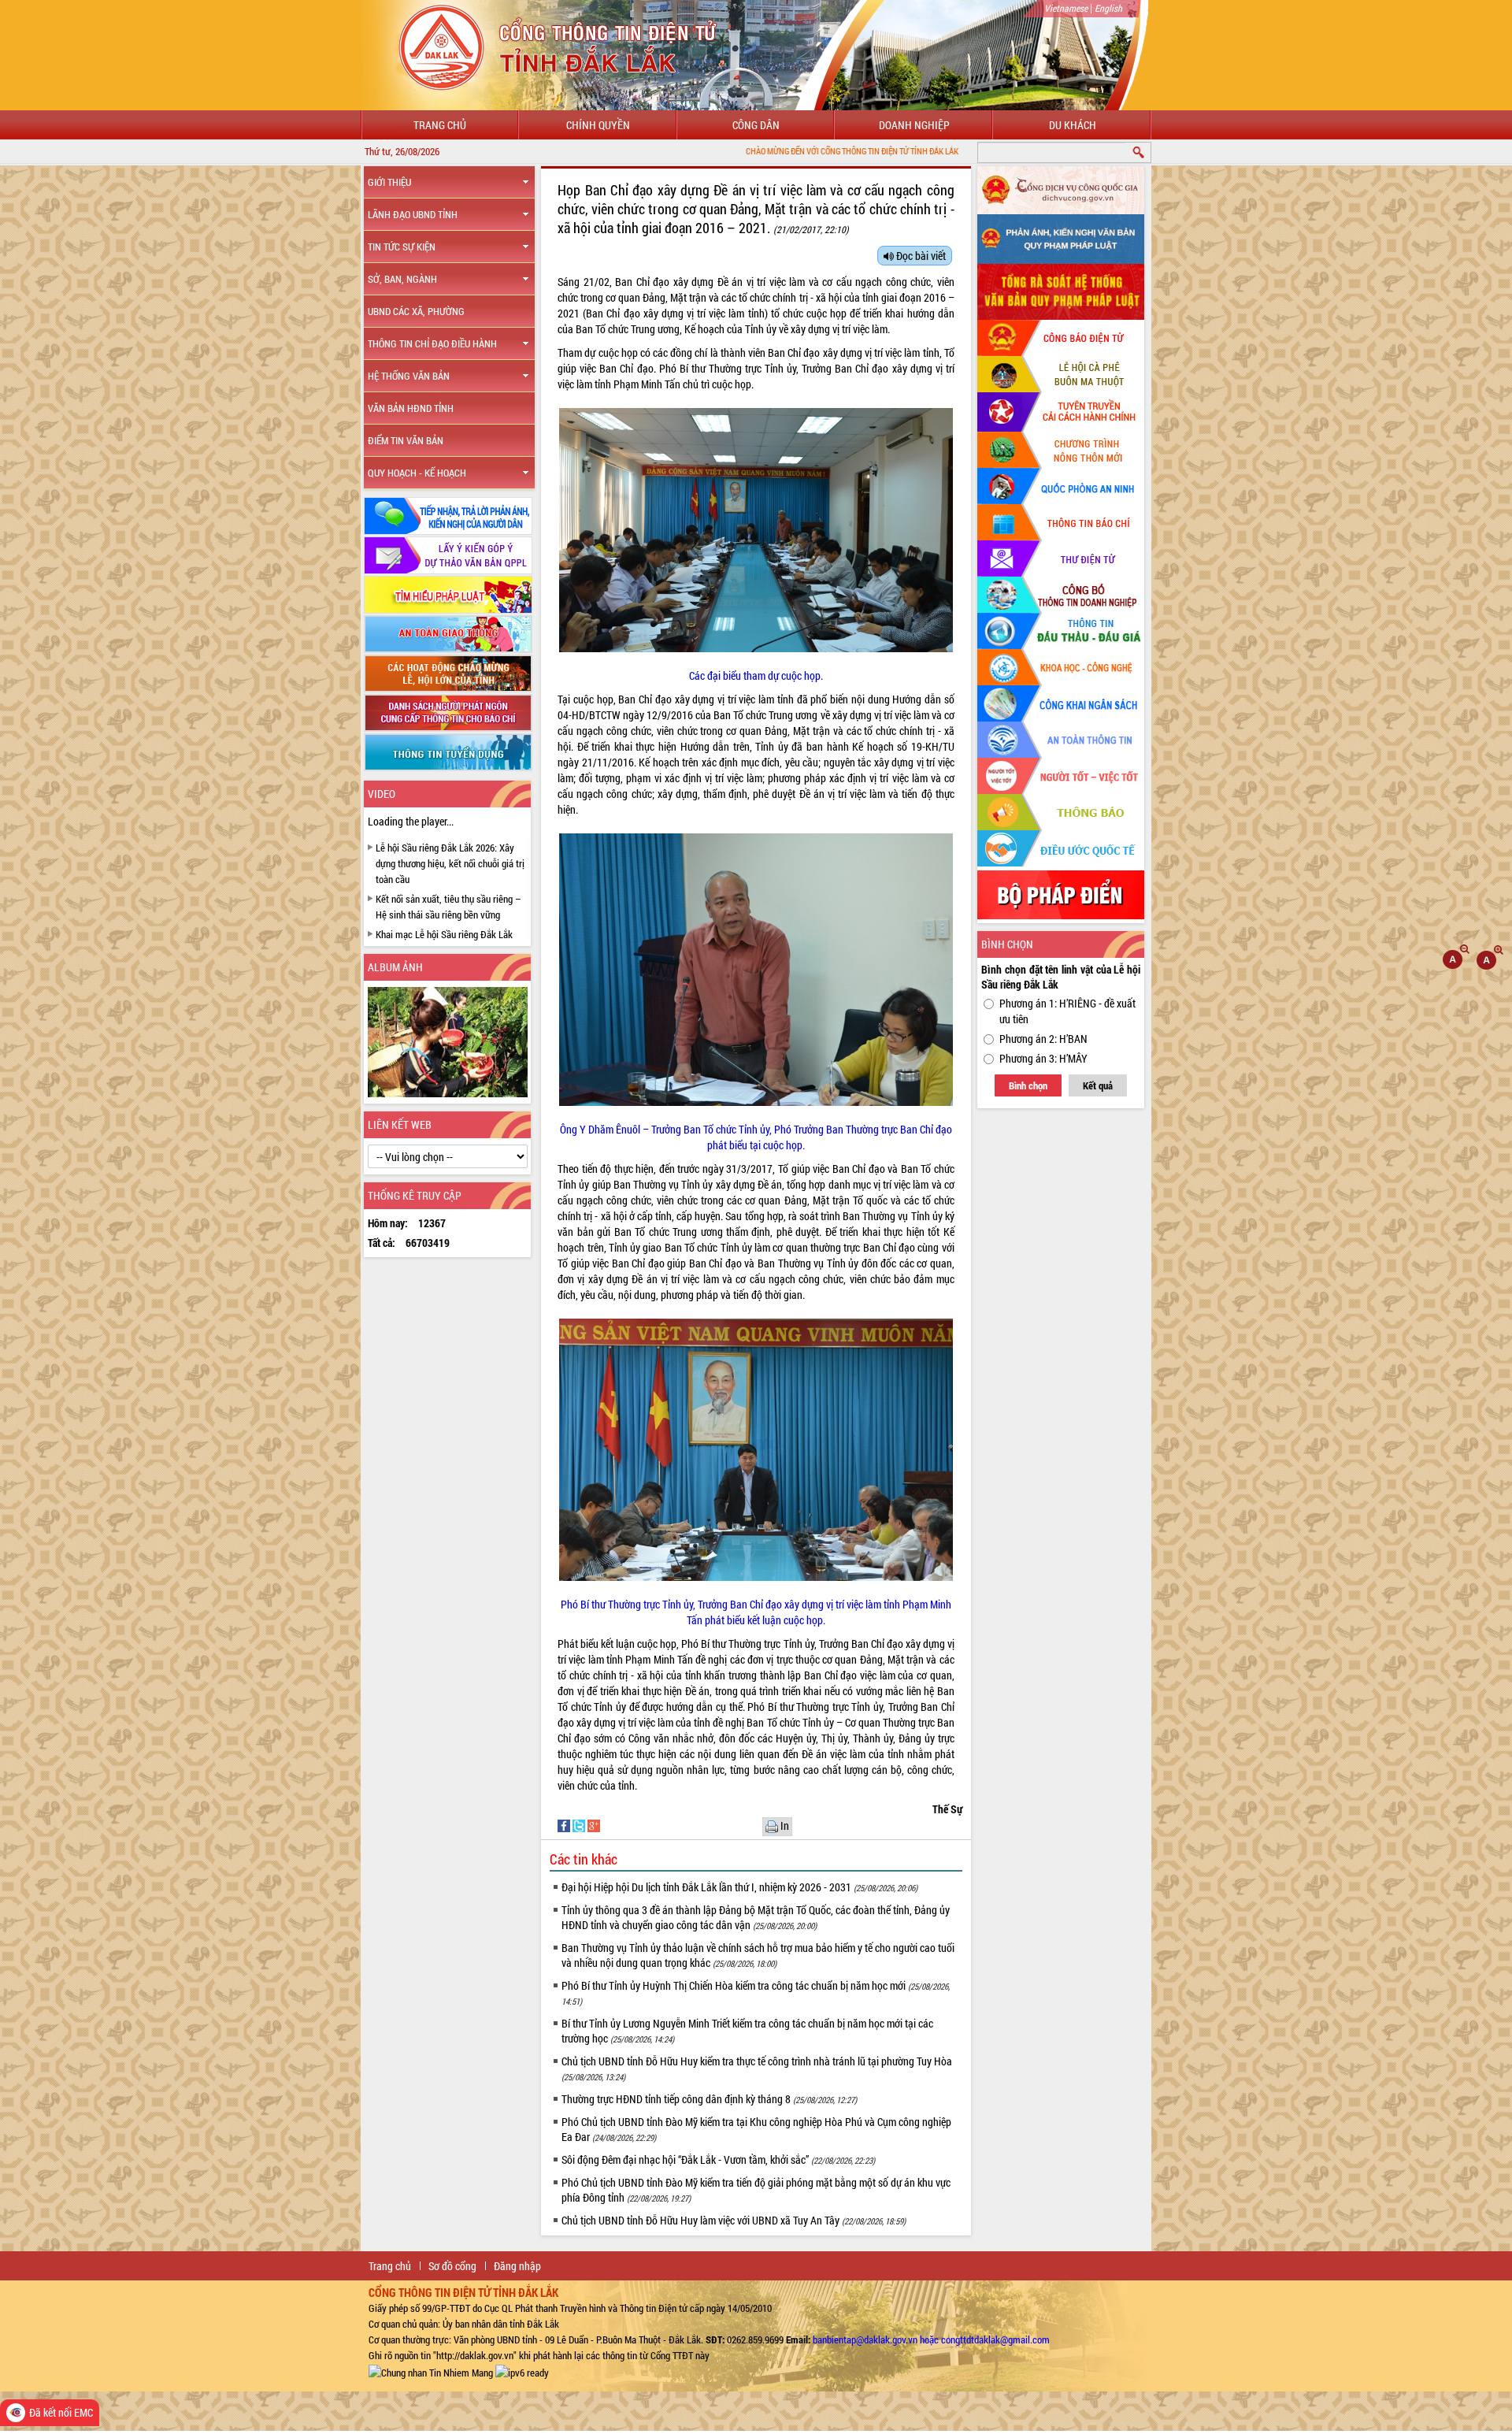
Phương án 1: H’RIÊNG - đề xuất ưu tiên (1067, 1011)
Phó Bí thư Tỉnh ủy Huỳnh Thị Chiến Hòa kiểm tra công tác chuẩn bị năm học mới (756, 1992)
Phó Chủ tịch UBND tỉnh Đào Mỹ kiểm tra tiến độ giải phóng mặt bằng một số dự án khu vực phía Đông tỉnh (756, 2190)
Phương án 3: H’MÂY (1043, 1058)
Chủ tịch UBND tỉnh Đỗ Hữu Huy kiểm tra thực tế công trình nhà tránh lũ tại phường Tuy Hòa (757, 2068)
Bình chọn (1028, 1085)
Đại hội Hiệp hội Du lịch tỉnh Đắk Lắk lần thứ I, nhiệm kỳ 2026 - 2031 (739, 1887)
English (1108, 8)
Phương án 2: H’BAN (1043, 1039)
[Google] (594, 1825)
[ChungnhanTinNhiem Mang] (431, 2371)
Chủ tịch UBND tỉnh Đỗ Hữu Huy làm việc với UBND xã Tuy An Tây (734, 2220)
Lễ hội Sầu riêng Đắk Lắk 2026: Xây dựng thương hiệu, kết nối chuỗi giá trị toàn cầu (450, 863)
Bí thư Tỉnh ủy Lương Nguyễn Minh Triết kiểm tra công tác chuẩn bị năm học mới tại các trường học (747, 2031)
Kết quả (1098, 1085)
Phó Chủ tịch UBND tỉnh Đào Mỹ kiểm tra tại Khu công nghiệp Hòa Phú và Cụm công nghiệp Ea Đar (756, 2129)
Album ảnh (395, 967)
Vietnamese (1066, 8)
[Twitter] (580, 1825)
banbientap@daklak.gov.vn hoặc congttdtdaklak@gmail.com (931, 2339)
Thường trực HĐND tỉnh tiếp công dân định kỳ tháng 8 (709, 2099)
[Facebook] (565, 1825)
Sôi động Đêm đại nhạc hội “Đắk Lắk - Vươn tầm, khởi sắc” (718, 2159)
